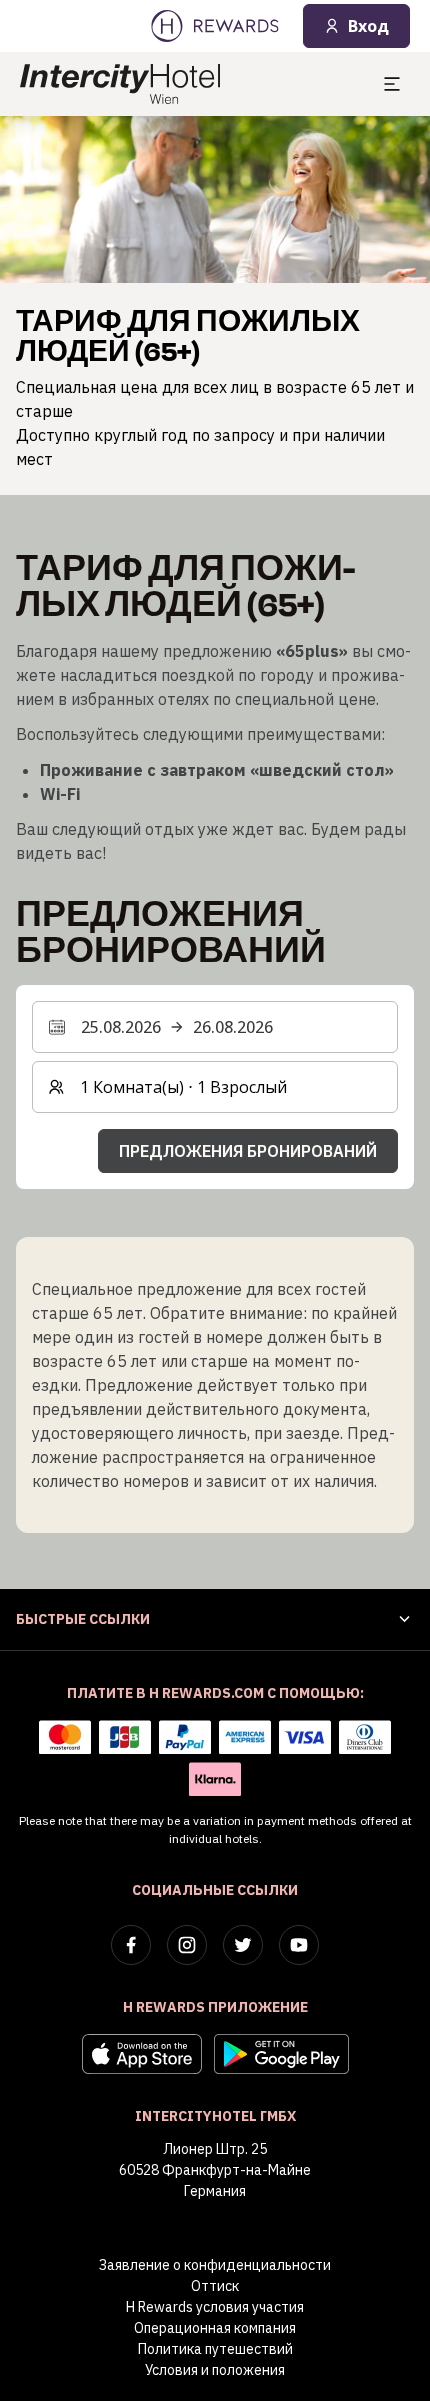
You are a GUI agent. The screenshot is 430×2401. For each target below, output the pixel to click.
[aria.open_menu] (392, 84)
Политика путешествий (215, 2349)
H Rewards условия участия (215, 2307)
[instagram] (187, 1945)
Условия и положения (215, 2370)
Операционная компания (215, 2328)
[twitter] (243, 1945)
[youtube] (299, 1945)
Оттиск (215, 2286)
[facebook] (131, 1945)
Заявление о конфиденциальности (215, 2265)
